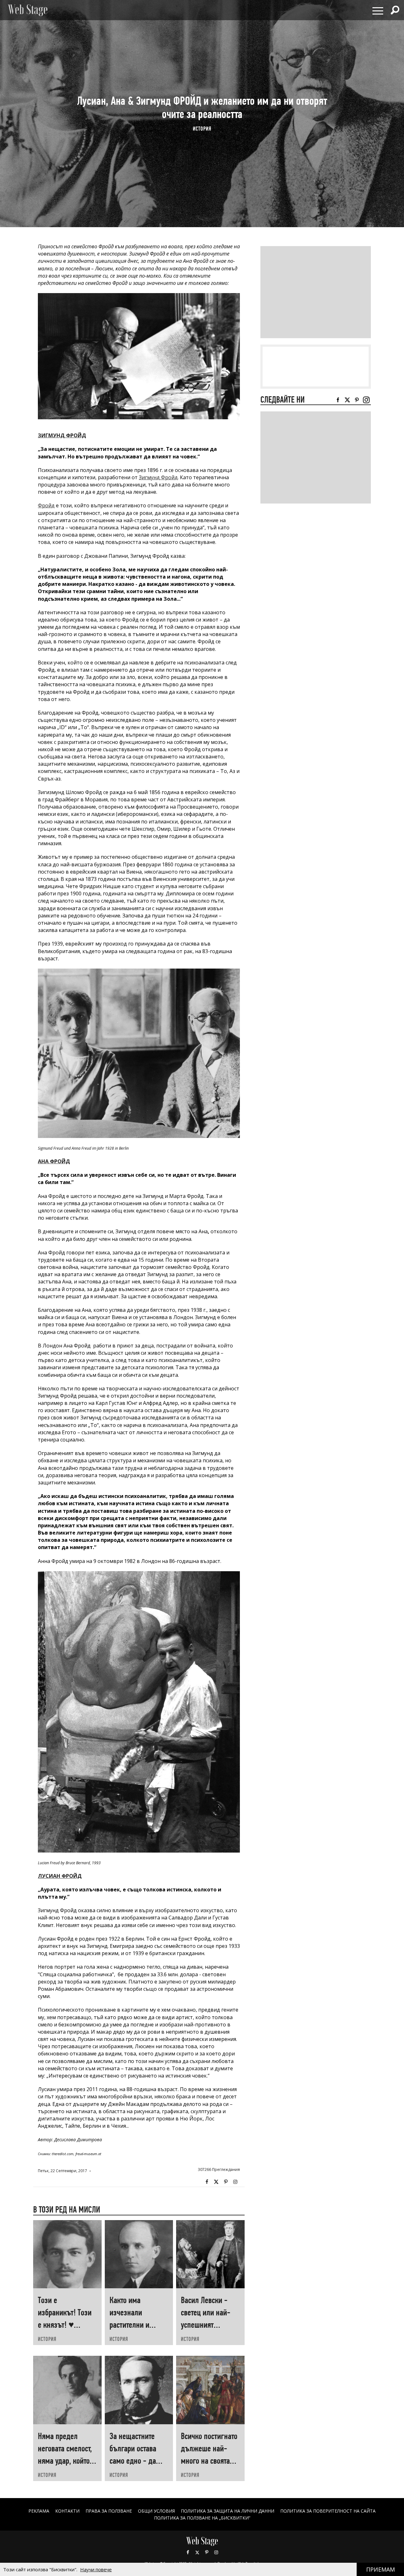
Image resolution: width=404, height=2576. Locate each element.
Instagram (235, 2182)
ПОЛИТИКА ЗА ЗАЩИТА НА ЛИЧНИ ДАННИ (228, 2511)
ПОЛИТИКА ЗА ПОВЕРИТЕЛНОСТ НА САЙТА (328, 2511)
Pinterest (207, 2552)
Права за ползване (109, 2511)
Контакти (67, 2511)
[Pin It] (226, 2182)
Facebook (207, 2182)
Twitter (216, 2182)
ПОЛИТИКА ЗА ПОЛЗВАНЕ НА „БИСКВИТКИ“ (202, 2518)
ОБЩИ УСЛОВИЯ (156, 2511)
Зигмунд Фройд (158, 477)
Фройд (46, 505)
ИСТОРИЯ (202, 129)
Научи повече (96, 2569)
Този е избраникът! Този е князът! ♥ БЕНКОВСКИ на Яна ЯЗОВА (67, 2325)
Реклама (39, 2511)
